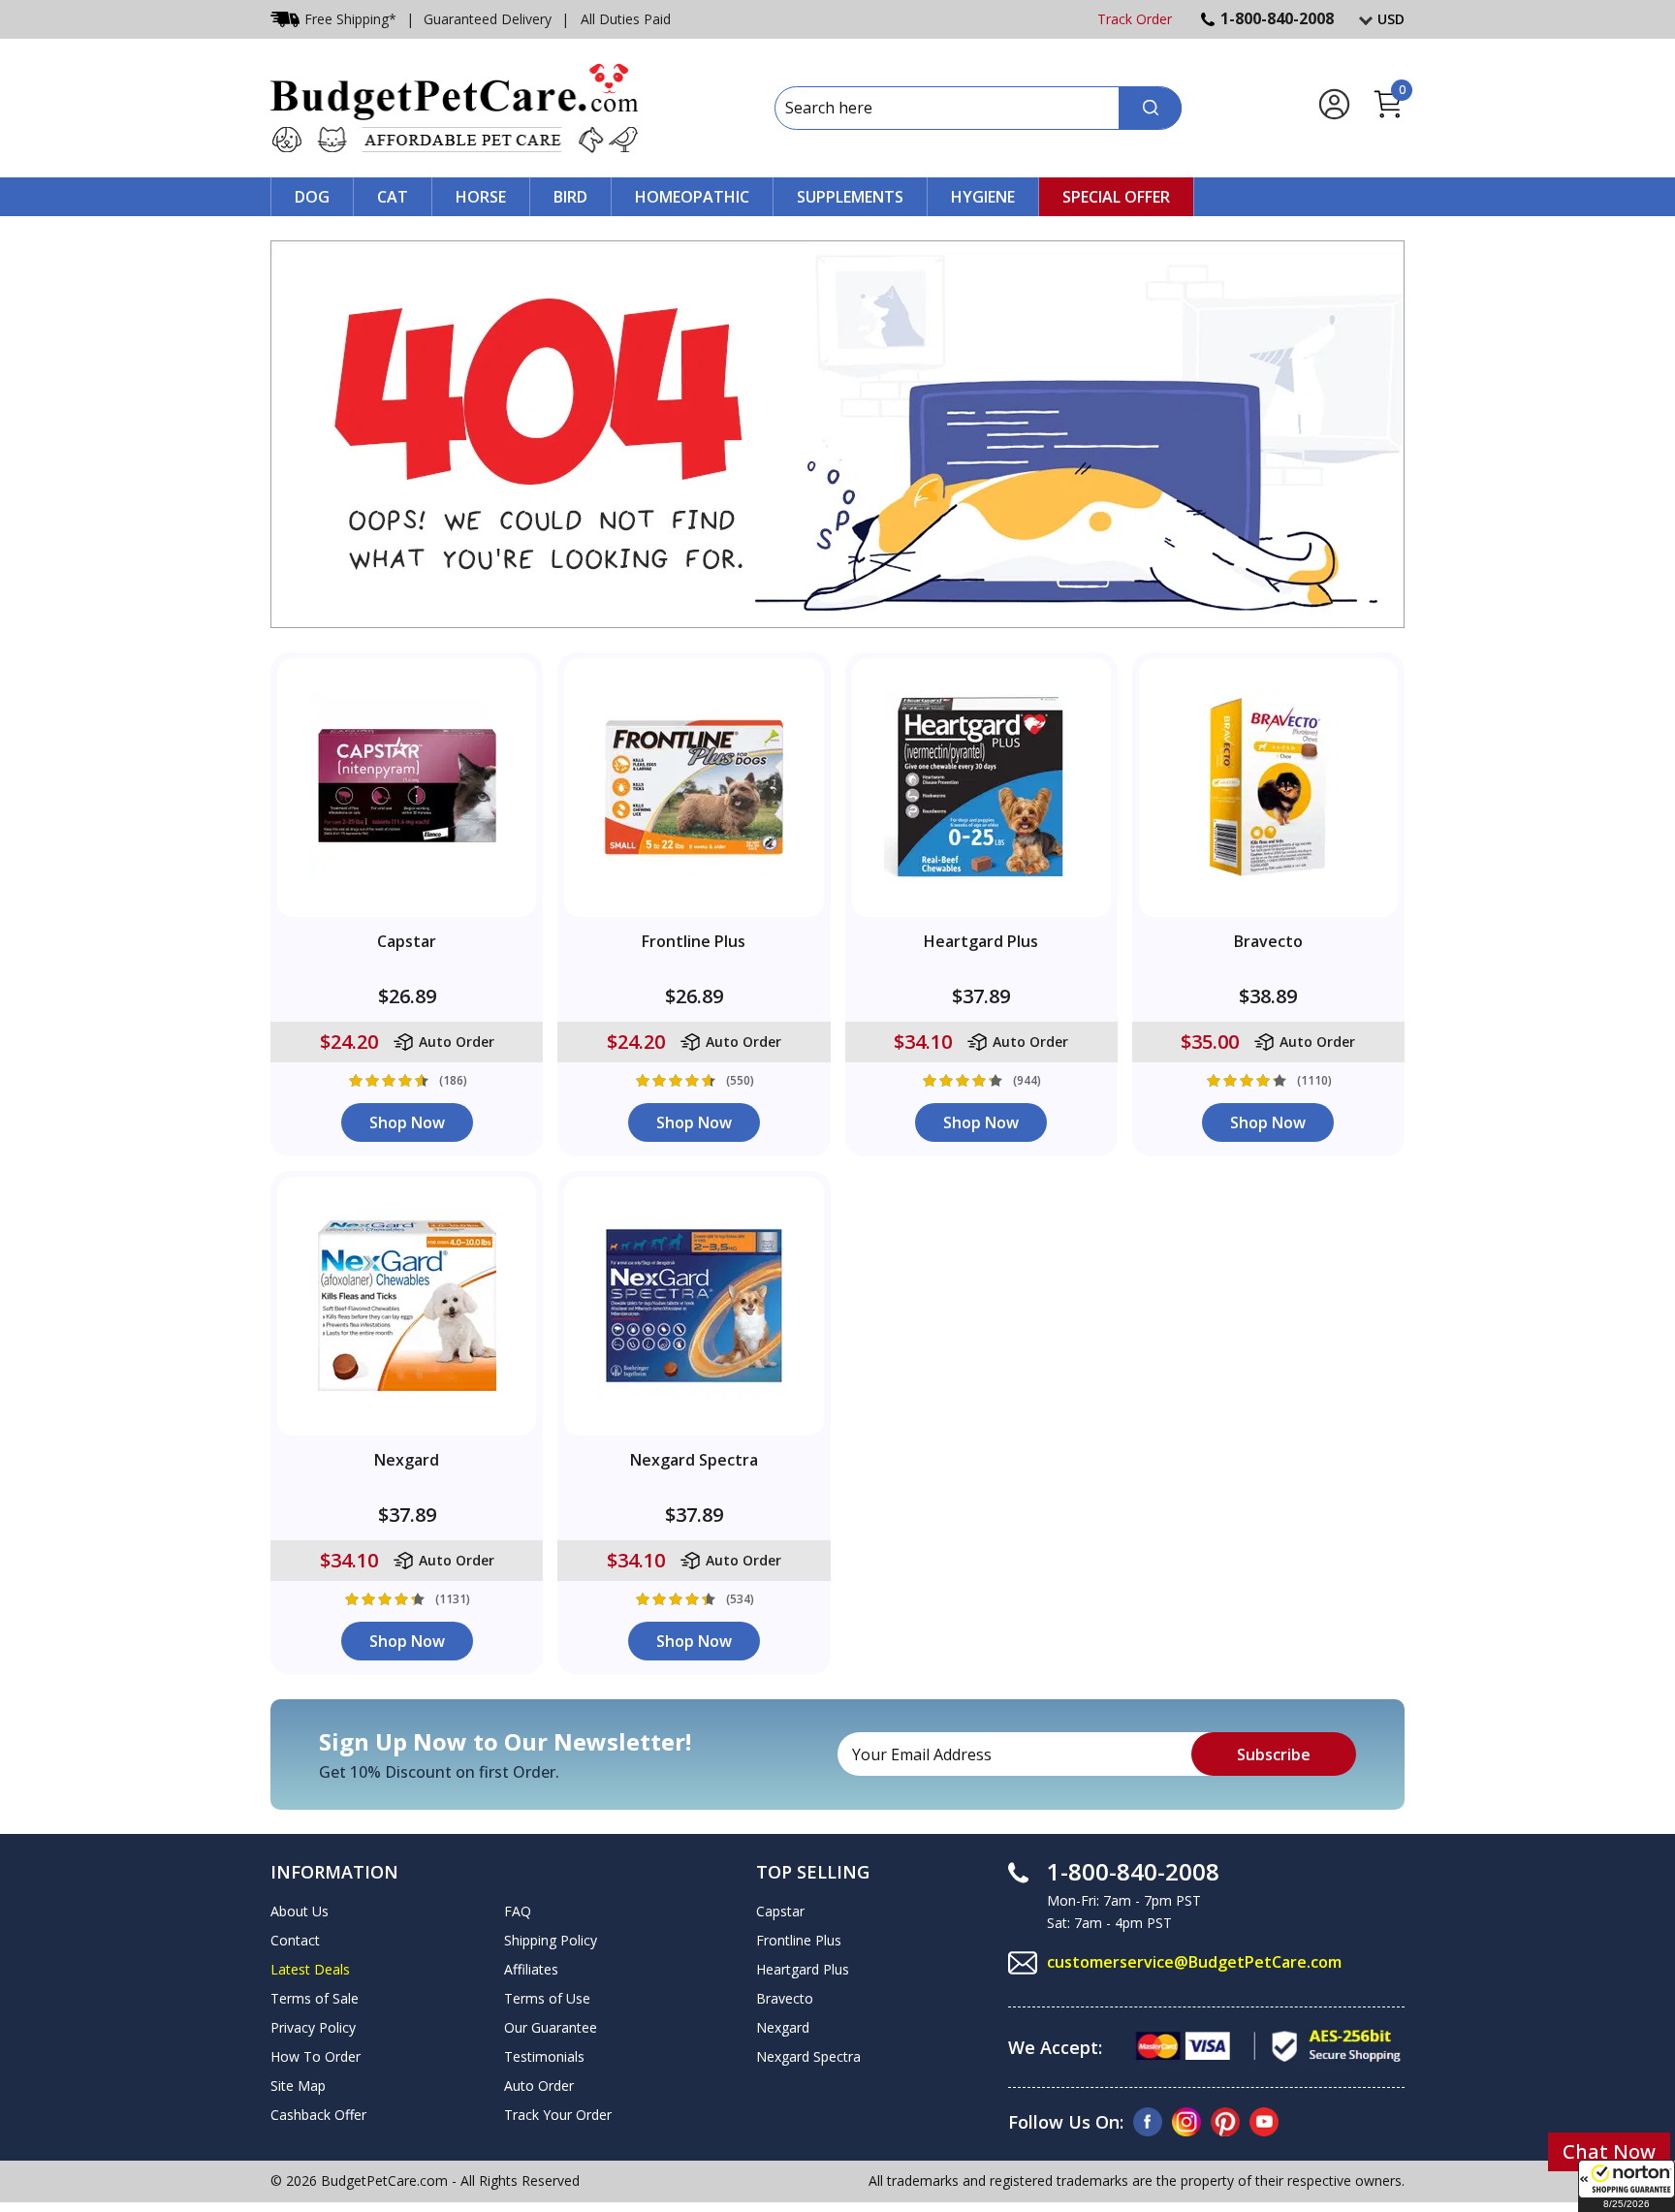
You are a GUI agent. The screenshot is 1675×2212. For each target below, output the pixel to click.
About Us (300, 1911)
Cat (393, 197)
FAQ (518, 1911)
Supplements (850, 197)
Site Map (298, 2086)
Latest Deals (310, 1969)
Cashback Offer (318, 2115)
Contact (295, 1940)
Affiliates (531, 1969)
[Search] (1150, 108)
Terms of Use (547, 1998)
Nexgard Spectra (808, 2056)
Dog (312, 197)
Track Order (1135, 19)
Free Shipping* (350, 19)
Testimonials (544, 2056)
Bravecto (785, 1998)
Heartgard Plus (803, 1969)
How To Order (316, 2056)
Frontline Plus (799, 1940)
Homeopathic (692, 197)
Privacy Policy (313, 2027)
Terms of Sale (315, 1998)
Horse (481, 197)
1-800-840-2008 (1277, 18)
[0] (1388, 115)
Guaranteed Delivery (488, 19)
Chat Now (1609, 2151)
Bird (570, 197)
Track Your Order (558, 2115)
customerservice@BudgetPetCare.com (1194, 1962)
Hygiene (983, 197)
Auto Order (539, 2086)
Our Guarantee (551, 2027)
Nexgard (783, 2027)
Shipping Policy (551, 1940)
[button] (1627, 2186)
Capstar (780, 1911)
